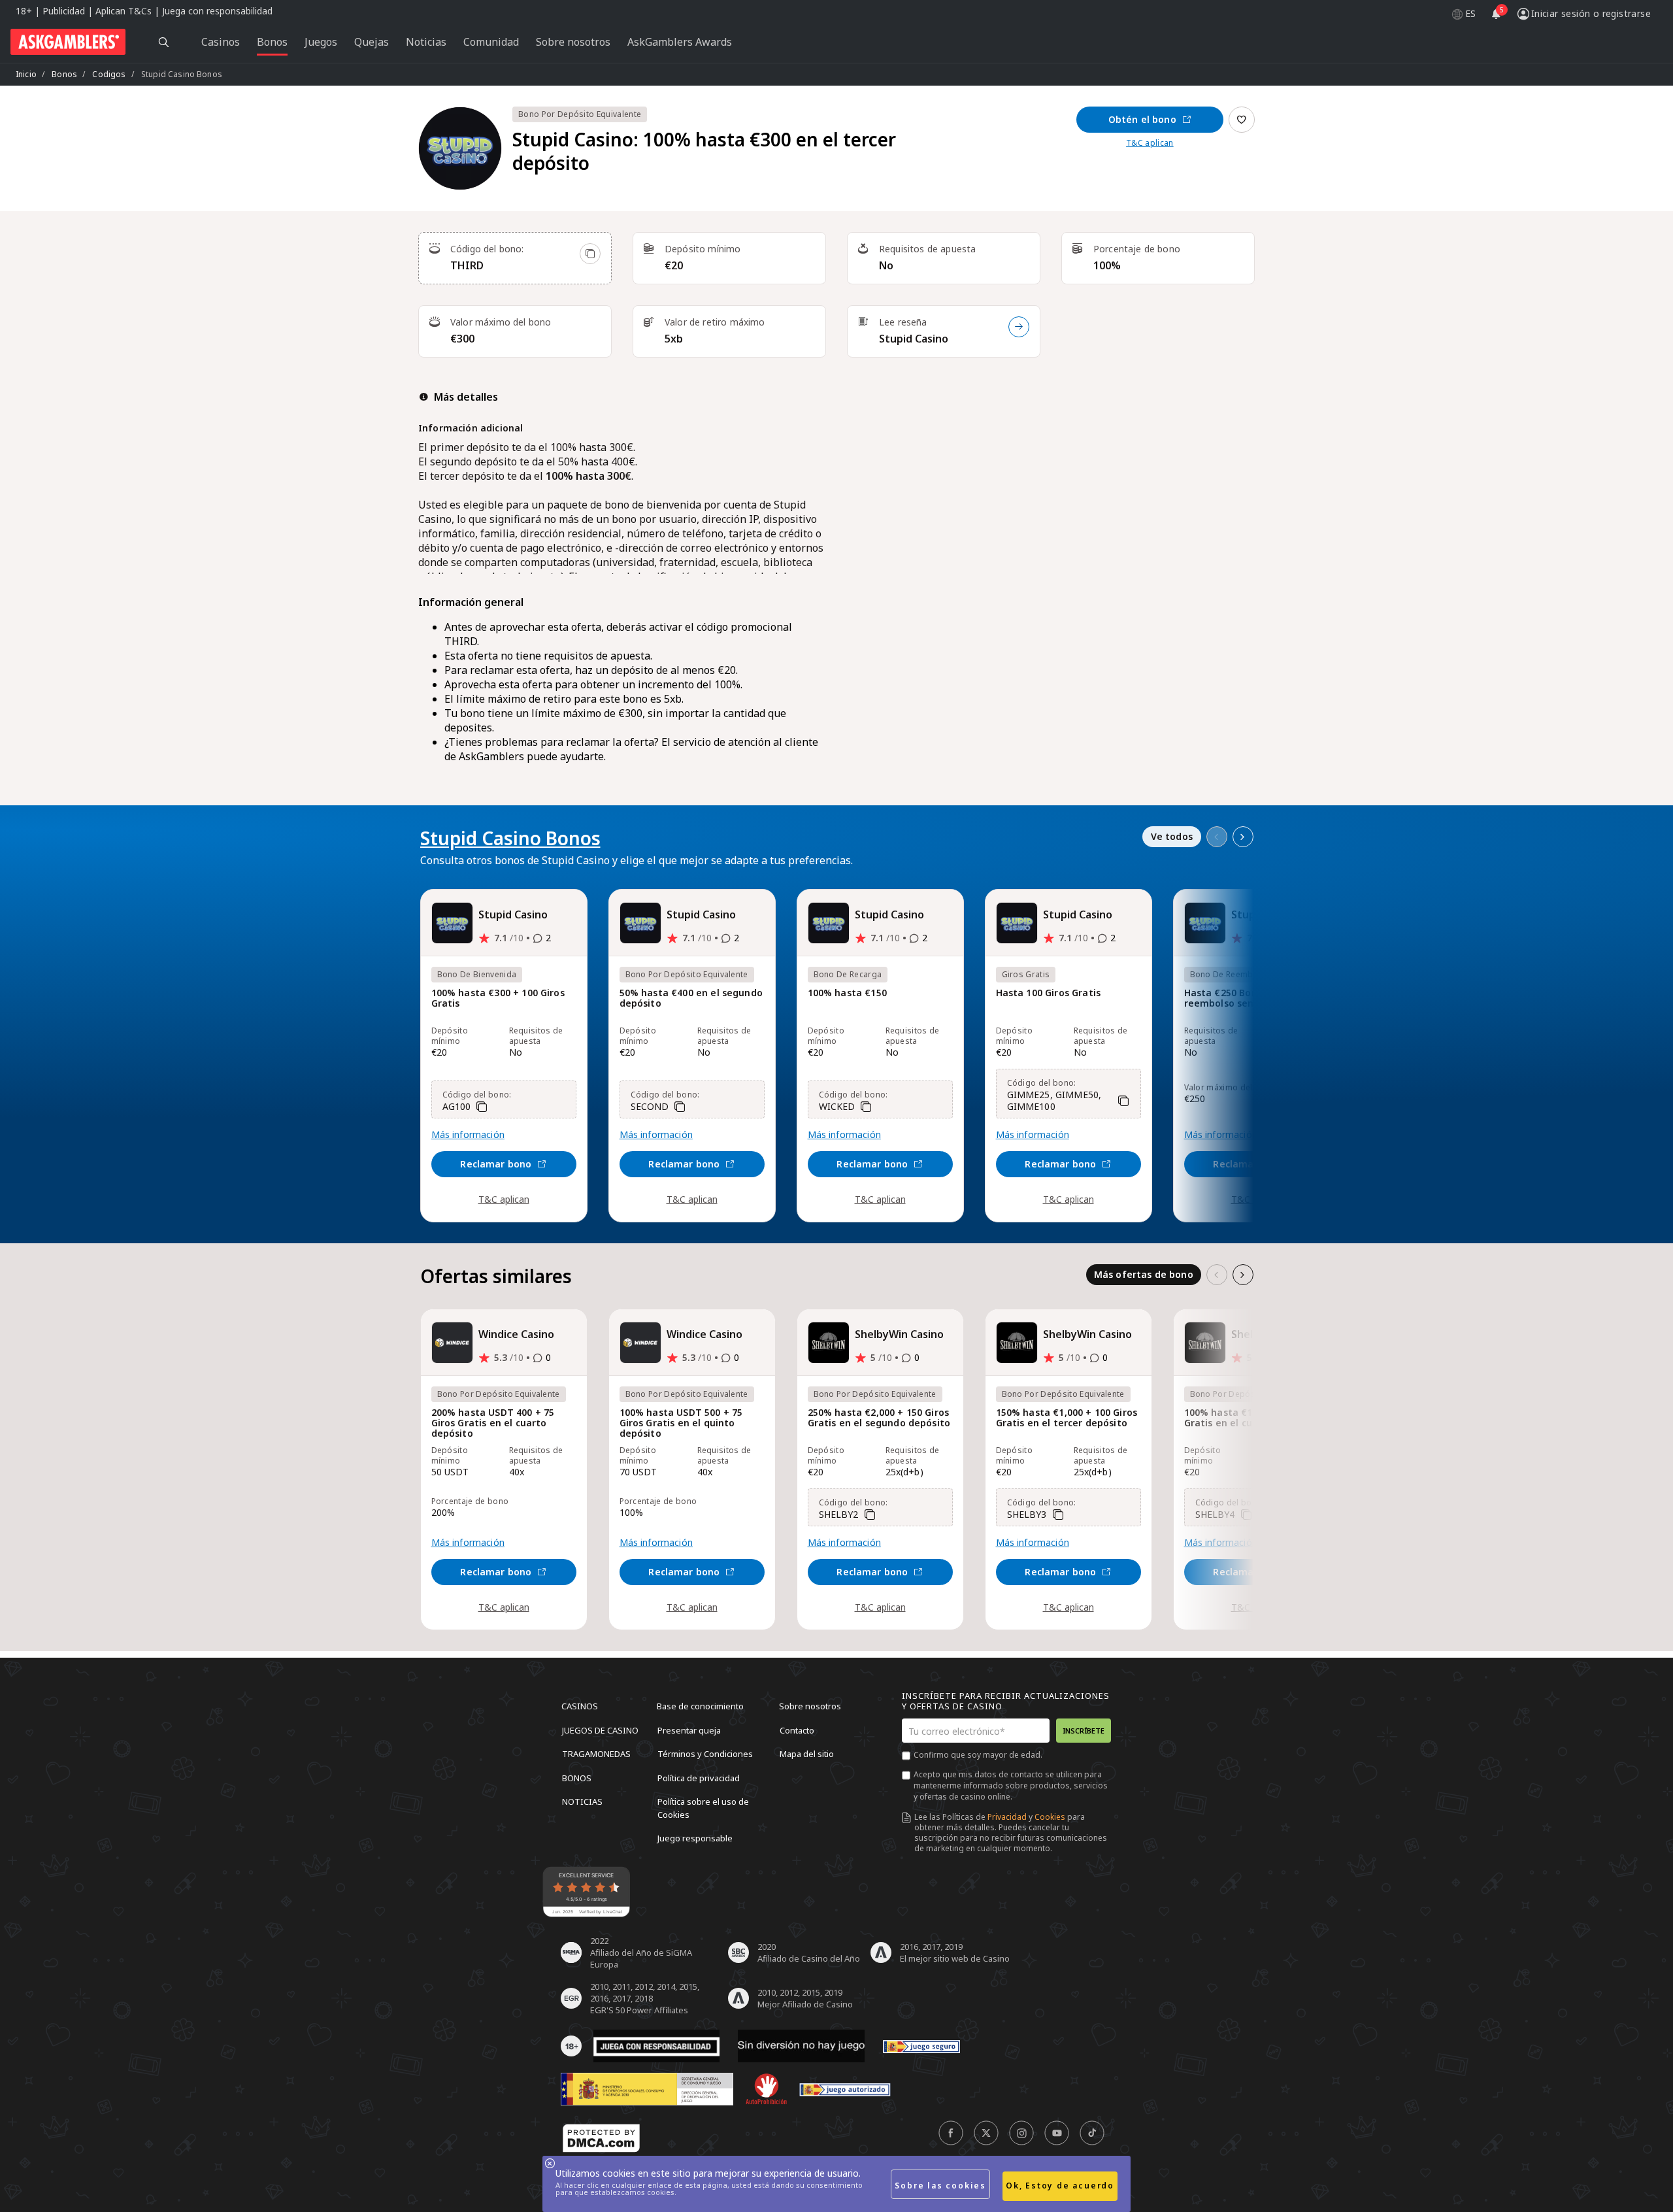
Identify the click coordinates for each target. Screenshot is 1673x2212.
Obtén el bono (1142, 119)
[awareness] (921, 2046)
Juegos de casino (600, 1730)
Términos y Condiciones (705, 1754)
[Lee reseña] (1019, 327)
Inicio (26, 74)
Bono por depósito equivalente (580, 114)
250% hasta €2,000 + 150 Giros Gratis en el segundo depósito (879, 1418)
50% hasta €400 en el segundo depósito (691, 998)
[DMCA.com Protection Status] (601, 2138)
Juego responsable (695, 1838)
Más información (468, 1135)
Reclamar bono (496, 1164)
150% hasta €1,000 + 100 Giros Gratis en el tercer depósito (1067, 1418)
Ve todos (1172, 836)
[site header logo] (68, 42)
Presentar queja (689, 1730)
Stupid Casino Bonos (510, 838)
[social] (951, 2133)
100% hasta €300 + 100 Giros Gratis (498, 998)
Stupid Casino (914, 339)
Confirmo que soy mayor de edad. (978, 1755)
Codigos (109, 74)
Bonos (64, 74)
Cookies (1050, 1817)
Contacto (797, 1730)
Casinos (580, 1706)
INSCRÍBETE (1084, 1731)
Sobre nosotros (810, 1706)
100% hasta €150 (847, 993)
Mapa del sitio (807, 1754)
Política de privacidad (699, 1777)
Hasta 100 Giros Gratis (1049, 993)
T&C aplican (1150, 143)
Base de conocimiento (700, 1706)
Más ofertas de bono (1144, 1274)
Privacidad (1007, 1817)
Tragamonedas (596, 1754)
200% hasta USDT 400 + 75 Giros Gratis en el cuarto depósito (493, 1423)
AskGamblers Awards (680, 42)
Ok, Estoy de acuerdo (1060, 2186)
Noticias (582, 1801)
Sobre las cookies (940, 2186)
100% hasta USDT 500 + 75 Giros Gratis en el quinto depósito (681, 1423)
